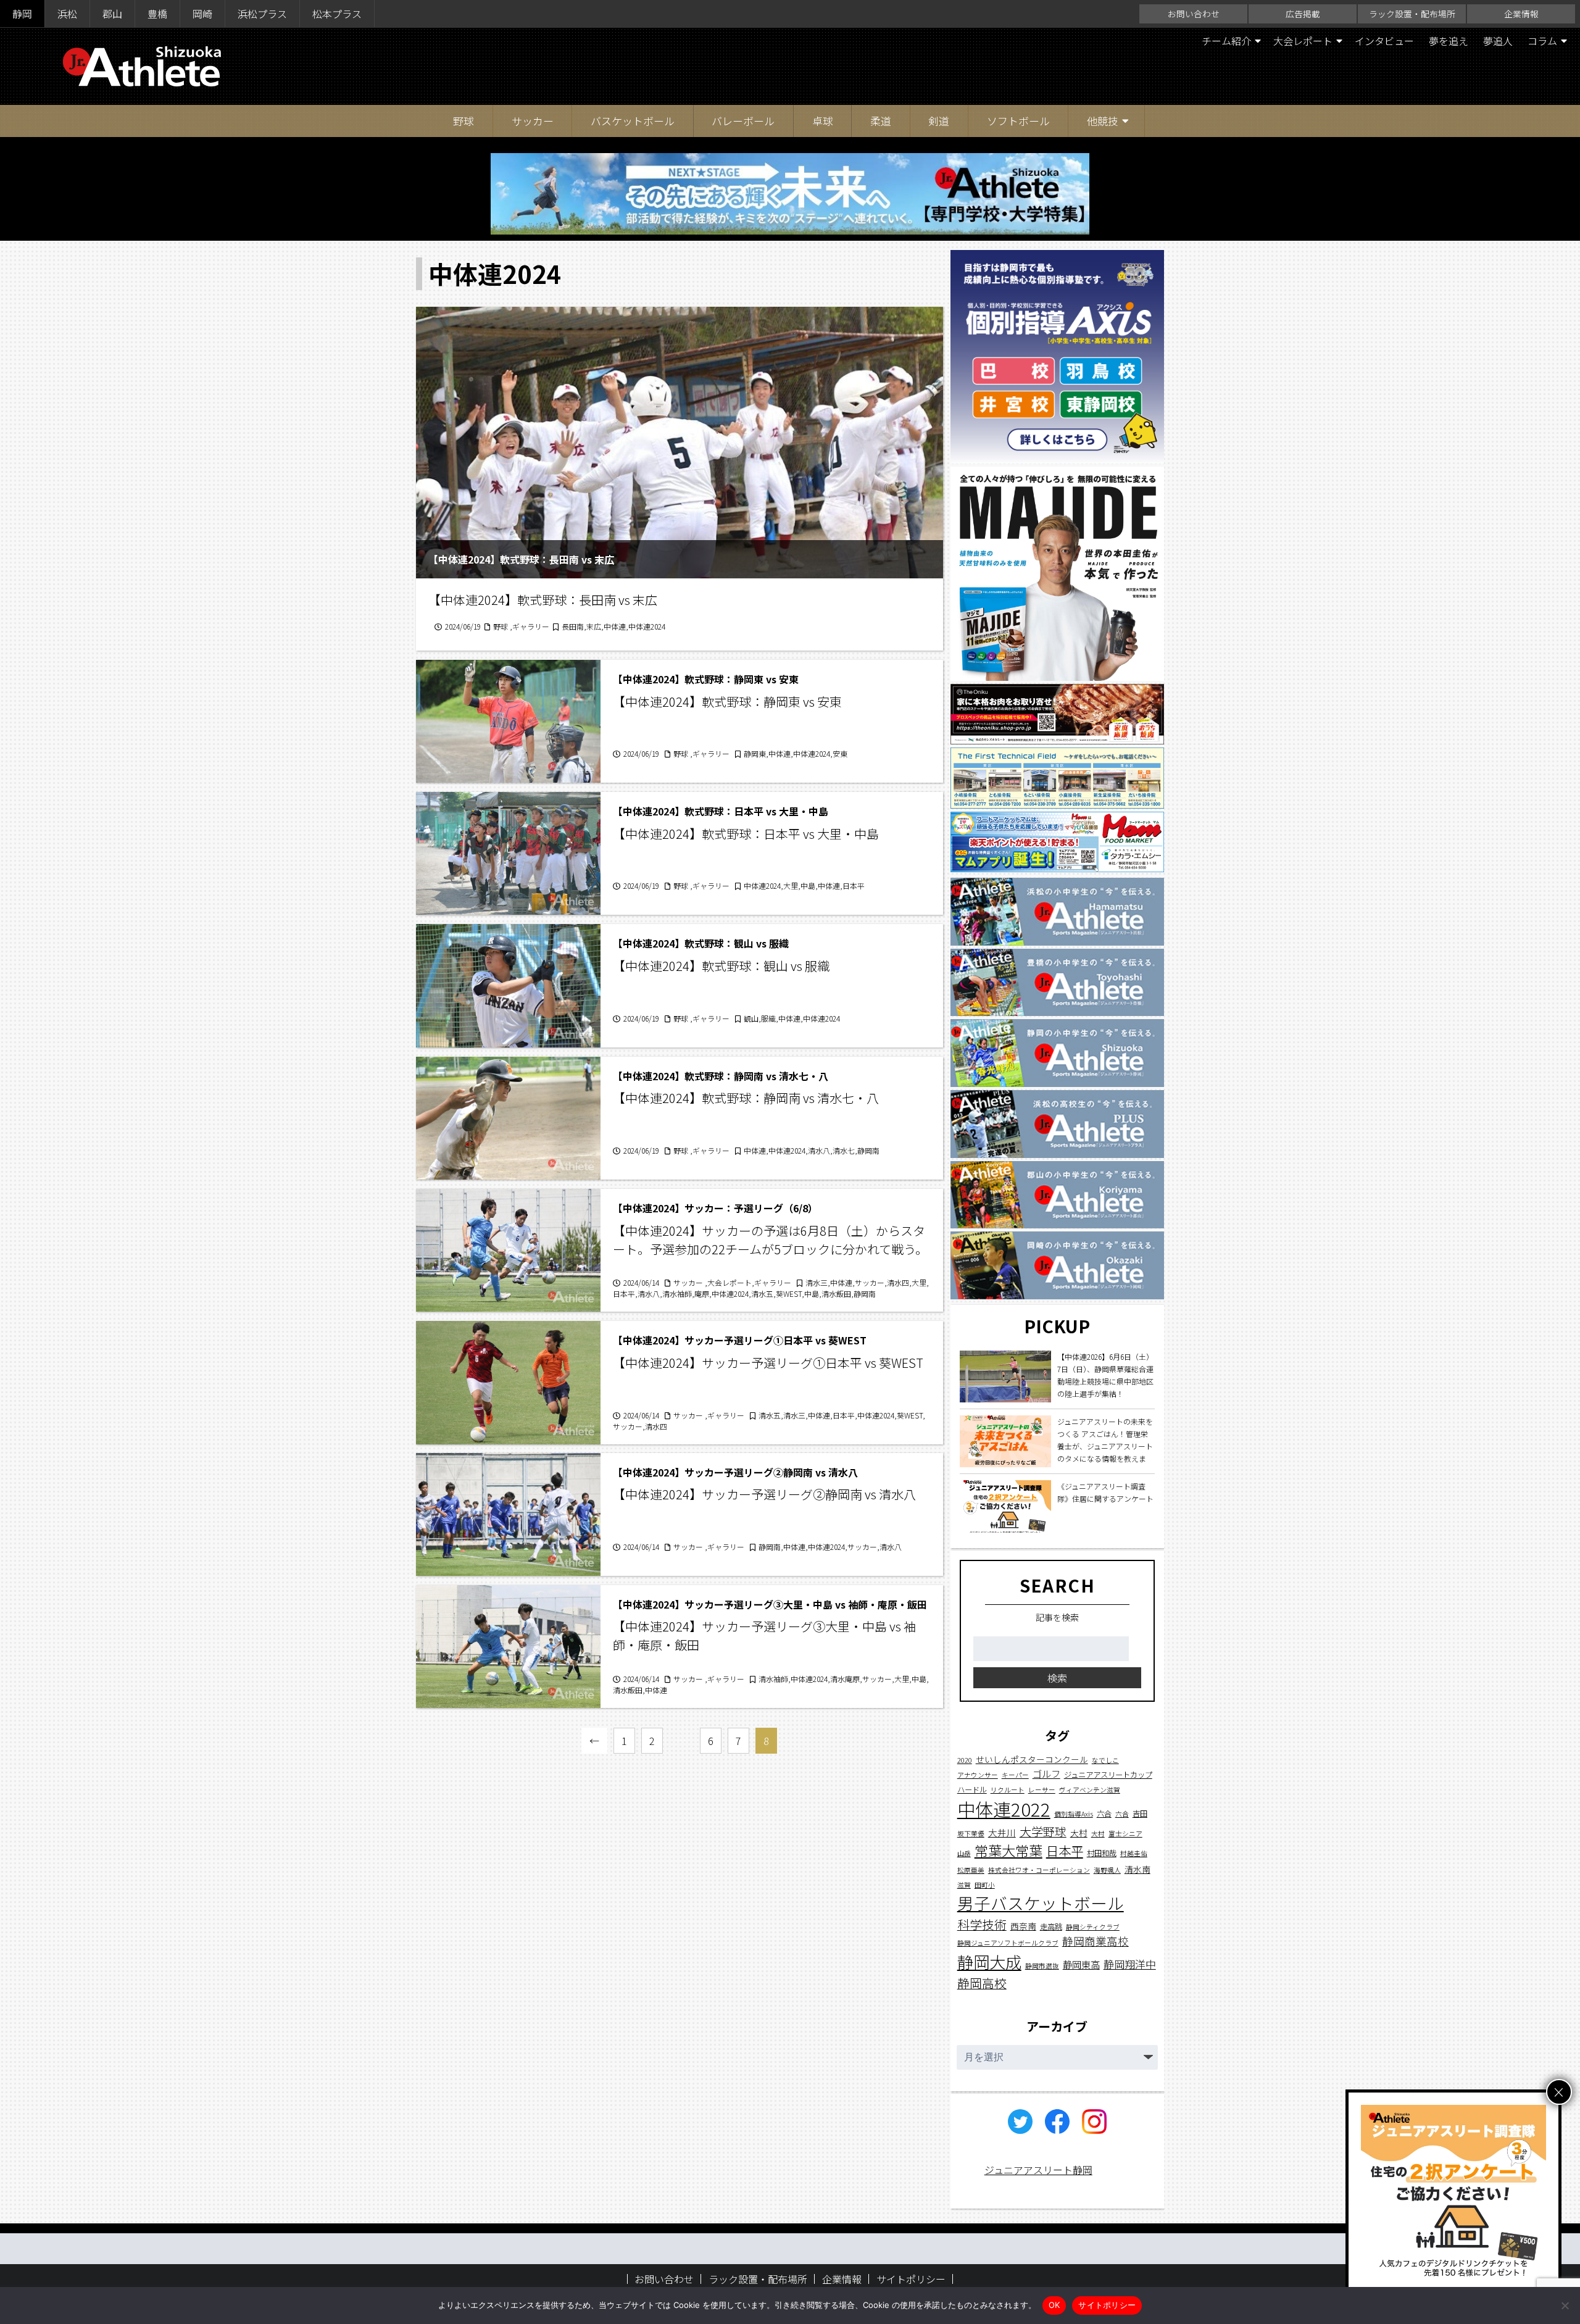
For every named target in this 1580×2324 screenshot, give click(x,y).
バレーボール (743, 121)
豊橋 (157, 14)
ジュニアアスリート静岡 (1038, 2170)
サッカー (533, 121)
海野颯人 (1107, 1869)
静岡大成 (989, 1961)
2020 (965, 1760)
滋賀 (964, 1884)
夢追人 (1498, 41)
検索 (1057, 1677)
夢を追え (1449, 41)
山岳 (964, 1853)
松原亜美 (971, 1869)
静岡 (22, 14)
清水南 (1137, 1868)
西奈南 (1023, 1925)
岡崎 (202, 14)
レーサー (1042, 1789)
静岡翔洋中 (1130, 1963)
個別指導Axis (1074, 1813)
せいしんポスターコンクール (1032, 1759)
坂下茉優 (971, 1833)
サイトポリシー (911, 2279)
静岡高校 (982, 1983)
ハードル (972, 1789)
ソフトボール (1018, 121)
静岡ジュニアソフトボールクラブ (1008, 1943)
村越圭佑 (1134, 1853)
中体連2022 (1004, 1808)
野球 (464, 121)
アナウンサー (978, 1774)
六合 (1104, 1813)
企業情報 (1521, 14)
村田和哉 (1102, 1853)
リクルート (1008, 1789)
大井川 (1002, 1832)
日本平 (1065, 1851)
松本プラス (337, 14)
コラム (1542, 41)
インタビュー (1384, 41)
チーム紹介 (1226, 41)
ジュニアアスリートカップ (1108, 1774)
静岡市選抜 (1042, 1965)
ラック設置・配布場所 (1412, 14)
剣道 (939, 121)
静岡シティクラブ (1093, 1926)
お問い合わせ (1194, 14)
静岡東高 (1081, 1964)
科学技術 (982, 1924)
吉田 (1140, 1813)
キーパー (1015, 1774)
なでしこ (1105, 1760)
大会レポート (1303, 41)
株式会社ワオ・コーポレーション (1039, 1869)
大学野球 (1043, 1830)
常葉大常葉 (1008, 1850)
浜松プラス (262, 14)
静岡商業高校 (1096, 1941)
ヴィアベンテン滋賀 (1090, 1789)
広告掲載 (1303, 14)
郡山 (112, 14)
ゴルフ (1046, 1773)
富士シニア (1125, 1833)
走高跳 (1051, 1926)
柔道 (881, 121)
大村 (1079, 1832)
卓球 (823, 121)
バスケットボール (633, 121)
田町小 (985, 1884)
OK (1054, 2305)
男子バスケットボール (1041, 1902)
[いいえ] (1565, 2305)
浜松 (67, 14)
